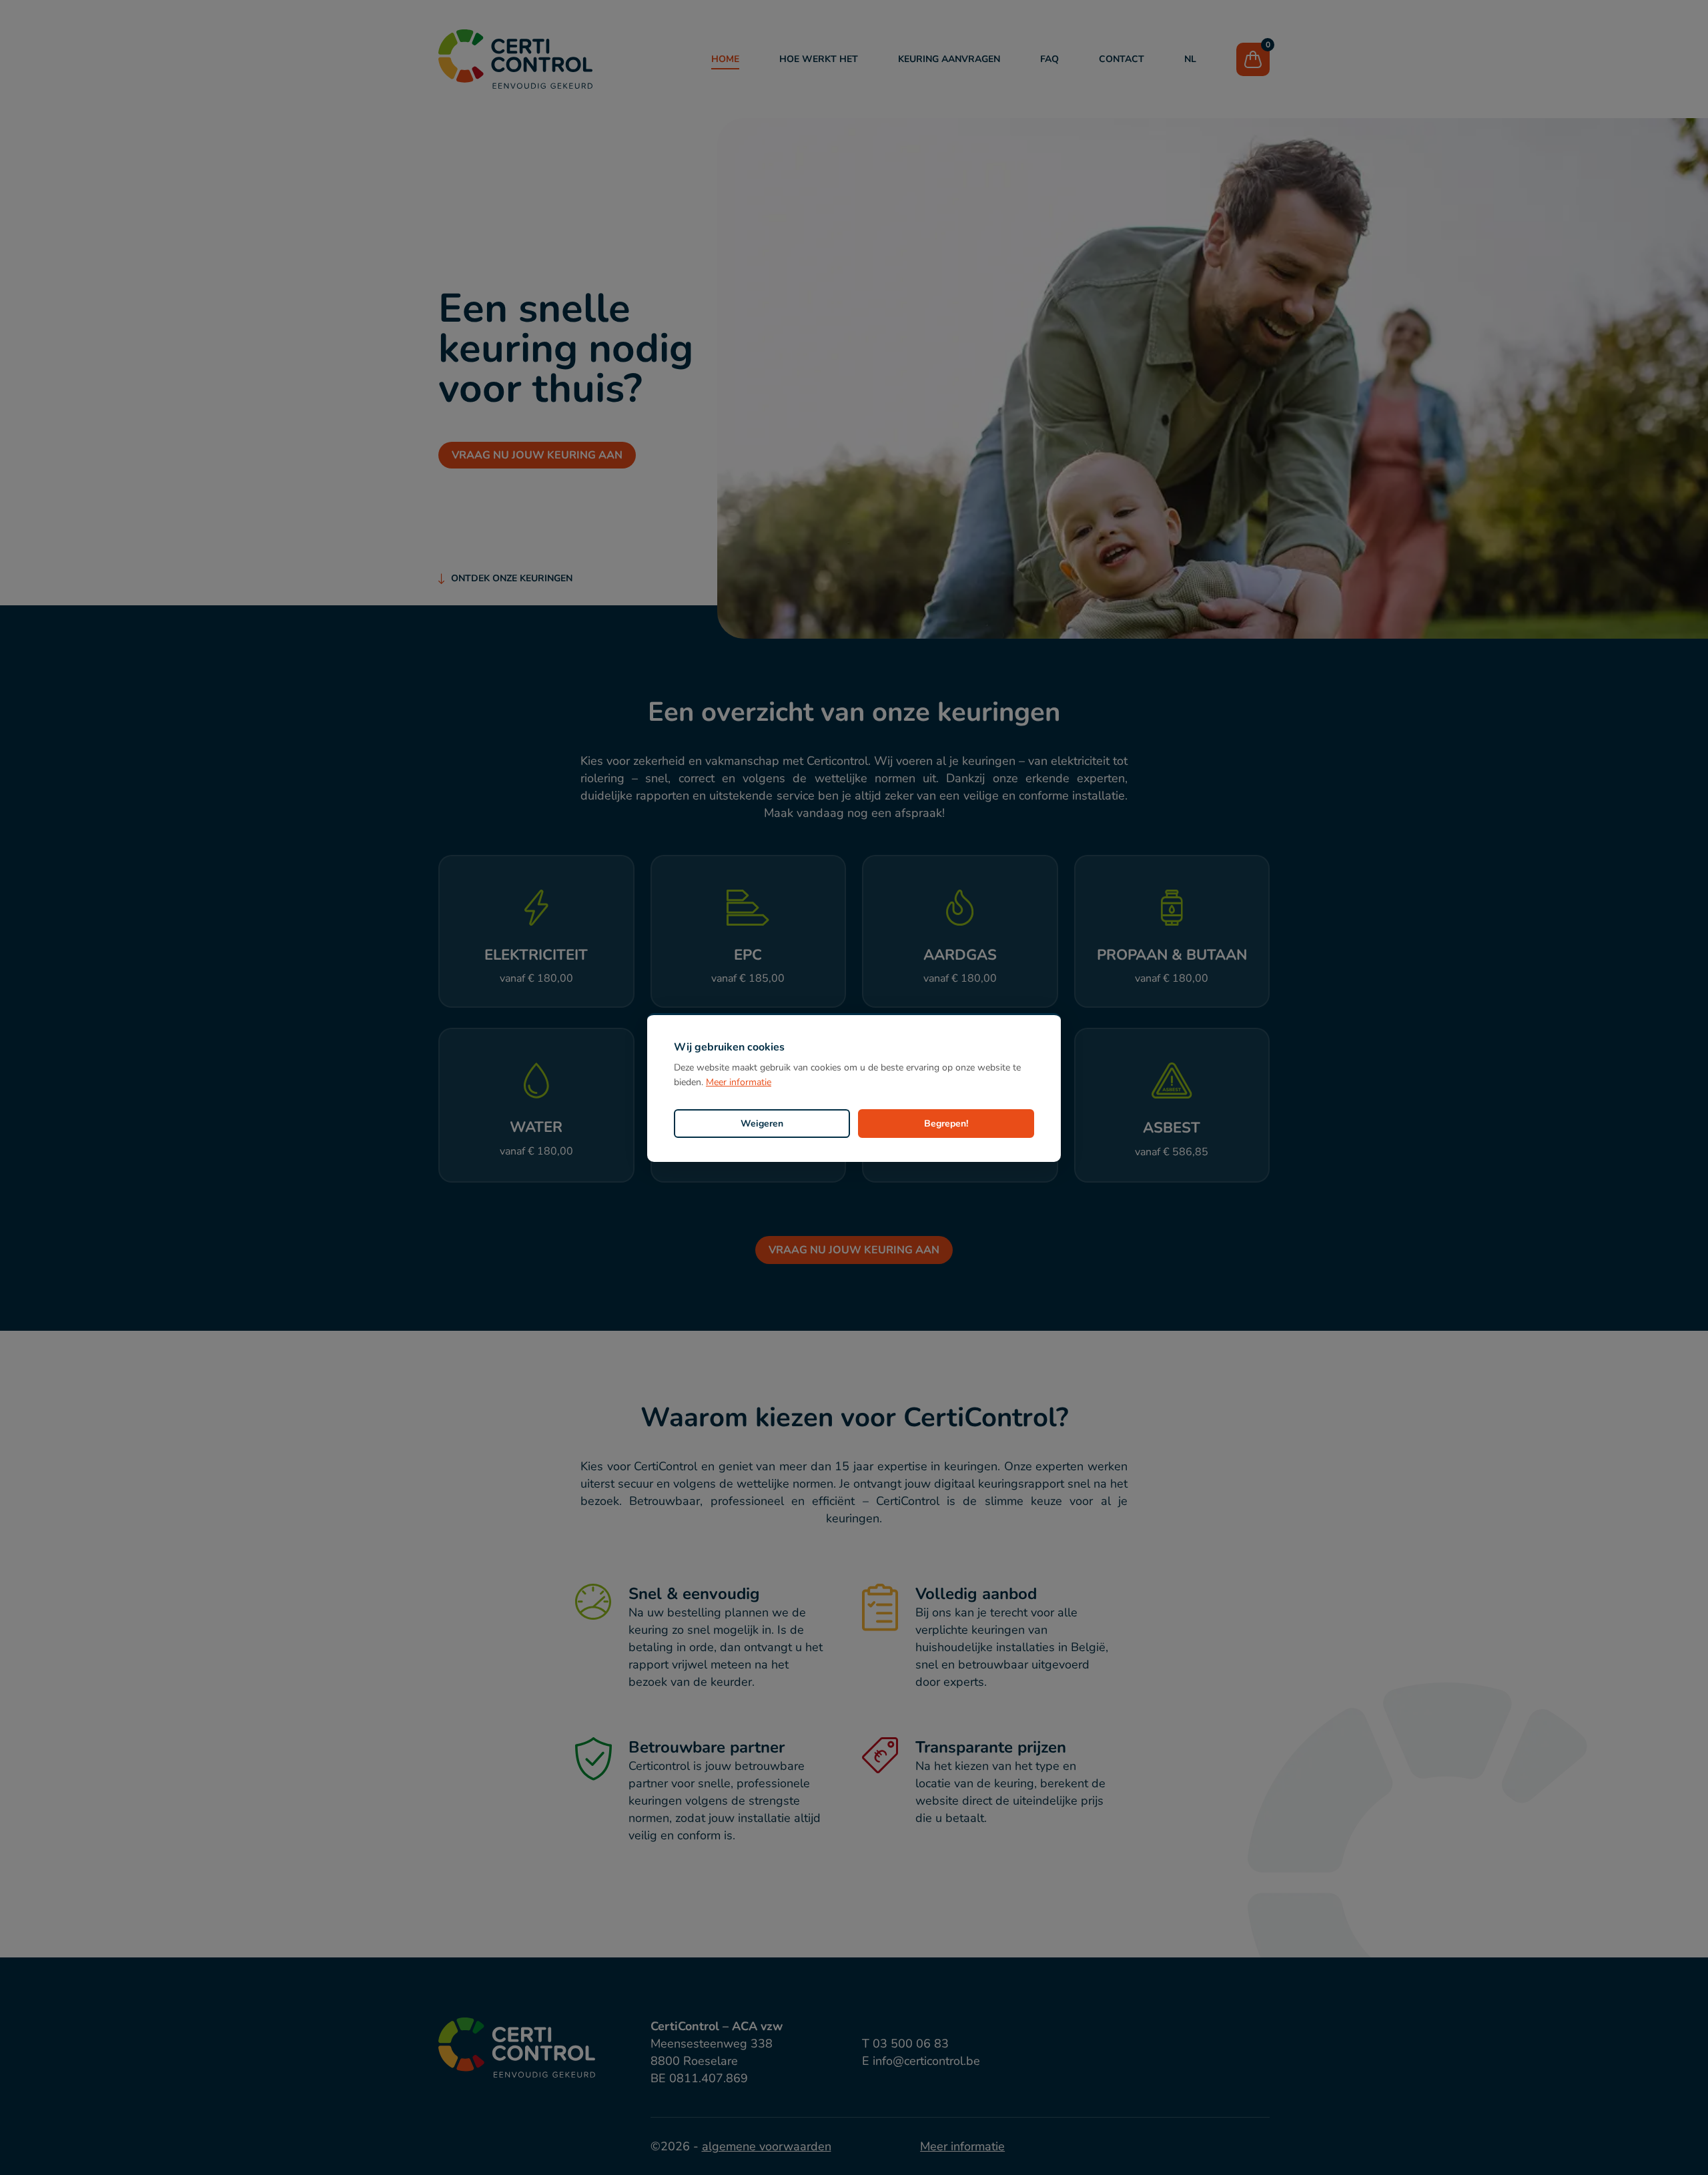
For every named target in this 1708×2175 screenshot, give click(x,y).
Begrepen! (946, 1124)
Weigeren (762, 1124)
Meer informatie (739, 1082)
